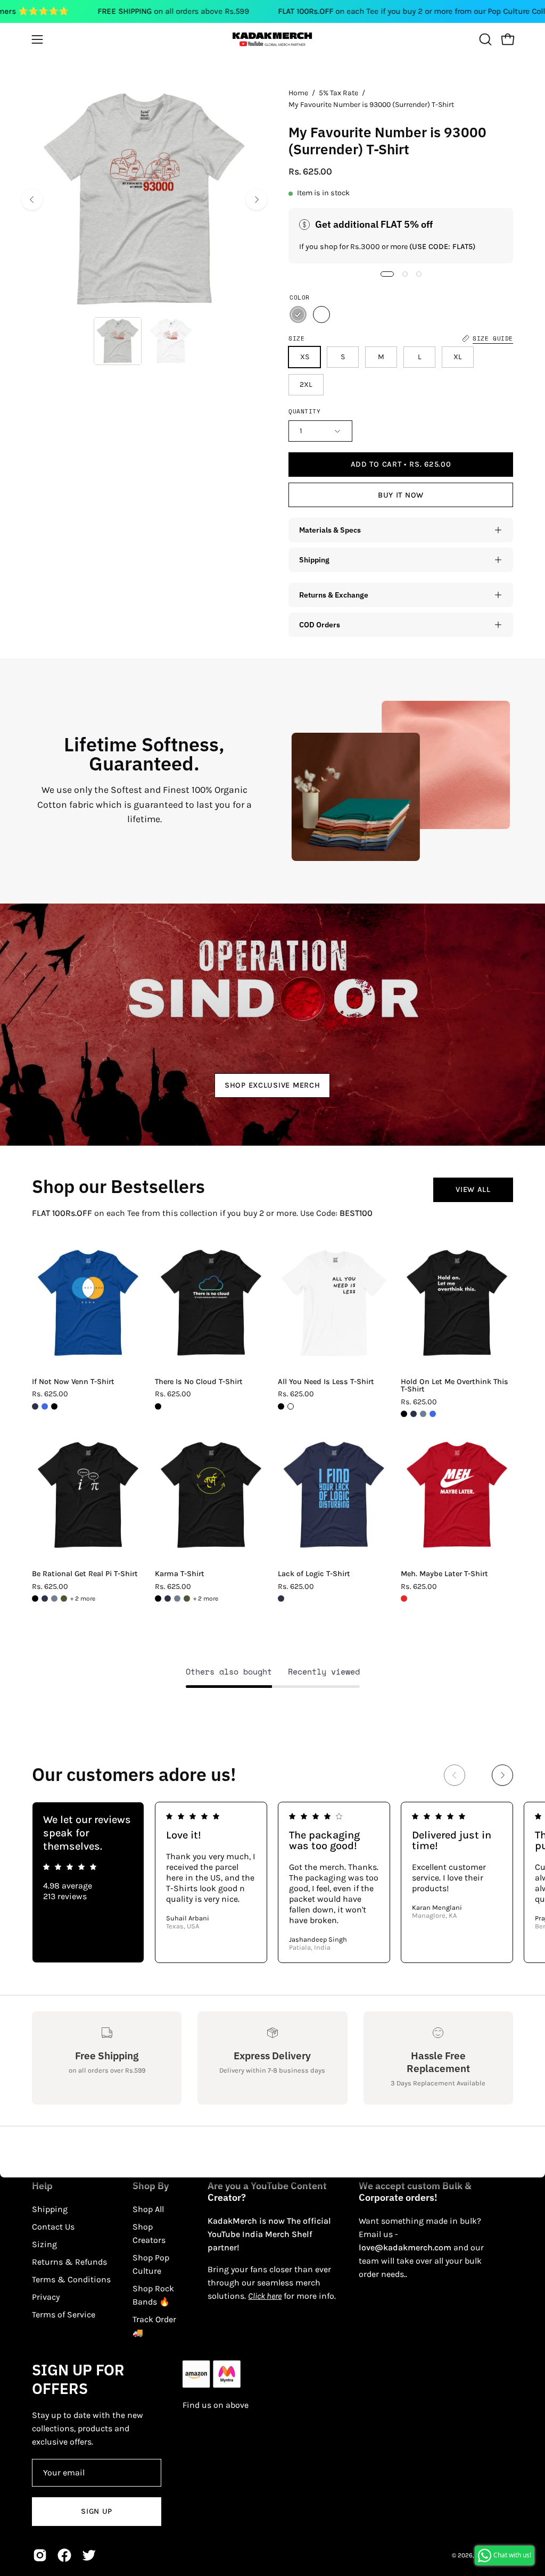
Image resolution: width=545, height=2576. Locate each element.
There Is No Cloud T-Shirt (199, 1382)
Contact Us (53, 2227)
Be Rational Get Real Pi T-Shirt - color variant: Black (35, 1598)
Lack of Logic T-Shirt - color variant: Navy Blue (281, 1598)
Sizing (44, 2244)
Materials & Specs (330, 530)
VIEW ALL (473, 1190)
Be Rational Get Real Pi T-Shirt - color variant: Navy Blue (45, 1598)
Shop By (151, 2186)
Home (298, 93)
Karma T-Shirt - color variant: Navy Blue (168, 1598)
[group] (272, 1882)
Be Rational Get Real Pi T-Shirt (85, 1574)
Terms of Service (64, 2314)
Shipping (314, 560)
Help (42, 2186)
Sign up (97, 2511)
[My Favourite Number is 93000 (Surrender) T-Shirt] (118, 341)
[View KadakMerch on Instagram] (40, 2555)
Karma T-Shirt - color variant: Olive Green (187, 1598)
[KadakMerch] (272, 39)
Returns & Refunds (69, 2262)
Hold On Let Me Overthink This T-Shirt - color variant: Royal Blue (433, 1414)
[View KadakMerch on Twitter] (89, 2555)
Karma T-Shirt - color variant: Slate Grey (177, 1598)
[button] (484, 39)
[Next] (257, 200)
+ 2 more (83, 1598)
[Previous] (32, 200)
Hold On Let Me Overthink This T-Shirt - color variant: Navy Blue (414, 1414)
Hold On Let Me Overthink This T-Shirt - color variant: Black (404, 1414)
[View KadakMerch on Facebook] (64, 2555)
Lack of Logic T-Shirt (314, 1574)
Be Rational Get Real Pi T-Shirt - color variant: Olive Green (64, 1598)
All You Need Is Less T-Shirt (326, 1382)
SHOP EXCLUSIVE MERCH (272, 1085)
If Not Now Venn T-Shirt (73, 1382)
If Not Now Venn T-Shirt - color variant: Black (54, 1406)
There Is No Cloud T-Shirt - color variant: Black (158, 1406)
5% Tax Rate (338, 93)
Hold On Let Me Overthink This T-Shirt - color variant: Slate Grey (423, 1414)
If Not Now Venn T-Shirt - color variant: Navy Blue (35, 1406)
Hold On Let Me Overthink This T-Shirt (455, 1386)
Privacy (46, 2297)
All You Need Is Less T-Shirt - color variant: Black (281, 1406)
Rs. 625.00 (50, 1394)
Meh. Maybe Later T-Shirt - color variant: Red (404, 1598)
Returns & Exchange (334, 595)
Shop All (148, 2209)
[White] (321, 314)
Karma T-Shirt (180, 1574)
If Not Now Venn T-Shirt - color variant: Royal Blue (45, 1406)
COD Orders (320, 624)
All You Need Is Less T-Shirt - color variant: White (291, 1406)
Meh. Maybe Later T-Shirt (444, 1574)
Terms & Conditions (71, 2279)
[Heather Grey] (298, 314)
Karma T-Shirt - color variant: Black (158, 1598)
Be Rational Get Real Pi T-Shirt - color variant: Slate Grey (54, 1598)
